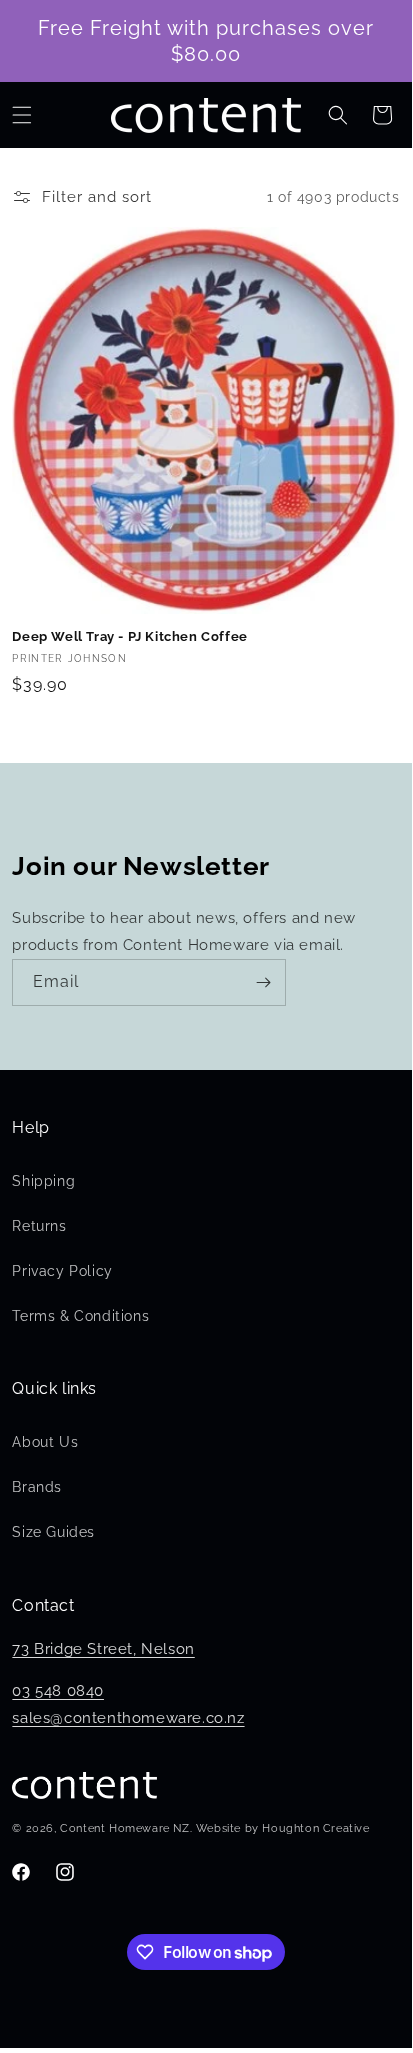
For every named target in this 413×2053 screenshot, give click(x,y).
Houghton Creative (315, 1828)
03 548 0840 (58, 1691)
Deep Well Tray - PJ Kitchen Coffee (129, 636)
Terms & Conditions (80, 1316)
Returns (39, 1226)
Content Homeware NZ (124, 1828)
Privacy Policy (62, 1271)
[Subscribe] (263, 982)
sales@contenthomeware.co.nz (128, 1718)
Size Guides (53, 1532)
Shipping (43, 1181)
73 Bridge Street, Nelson (103, 1649)
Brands (37, 1487)
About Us (45, 1442)
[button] (22, 115)
